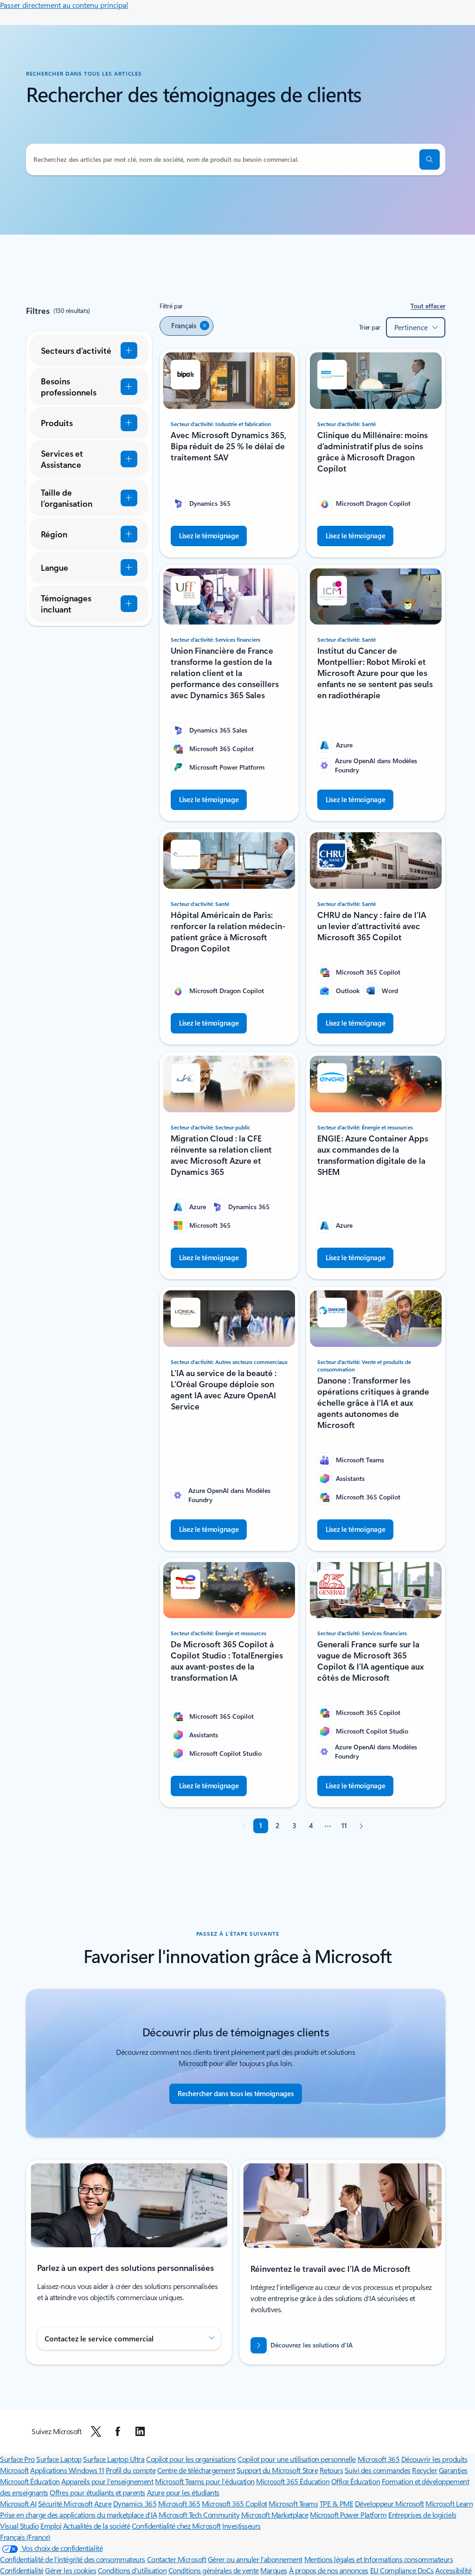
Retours (331, 2470)
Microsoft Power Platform (348, 2515)
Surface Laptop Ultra (114, 2459)
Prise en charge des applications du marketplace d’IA (78, 2515)
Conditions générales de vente (214, 2570)
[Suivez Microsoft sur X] (96, 2431)
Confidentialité (22, 2570)
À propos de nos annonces (329, 2570)
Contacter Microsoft (177, 2559)
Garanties (453, 2470)
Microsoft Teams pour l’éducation (205, 2481)
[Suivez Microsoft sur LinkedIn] (140, 2431)
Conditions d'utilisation (132, 2570)
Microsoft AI (18, 2503)
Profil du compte (131, 2470)
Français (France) (25, 2537)
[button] (430, 159)
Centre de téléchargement (196, 2470)
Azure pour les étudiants (183, 2492)
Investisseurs (241, 2526)
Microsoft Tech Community (199, 2515)
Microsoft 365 (379, 2459)
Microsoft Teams (293, 2503)
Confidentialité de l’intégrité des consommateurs (73, 2559)
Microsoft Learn (449, 2503)
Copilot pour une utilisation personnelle (297, 2459)
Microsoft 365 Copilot (234, 2503)
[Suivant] (361, 1826)
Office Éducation (356, 2481)
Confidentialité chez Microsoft (176, 2526)
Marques (274, 2570)
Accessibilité (453, 2570)
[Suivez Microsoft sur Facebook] (118, 2431)
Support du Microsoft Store (277, 2470)
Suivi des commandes (378, 2470)
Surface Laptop (59, 2459)
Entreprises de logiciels (422, 2515)
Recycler (424, 2470)
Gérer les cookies (71, 2570)
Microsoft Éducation (30, 2481)
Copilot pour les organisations (191, 2459)
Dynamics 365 (135, 2503)
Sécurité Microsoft (65, 2503)
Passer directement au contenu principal (64, 5)
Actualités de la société (96, 2526)
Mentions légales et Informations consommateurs (379, 2559)
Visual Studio (19, 2526)
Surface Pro (17, 2459)
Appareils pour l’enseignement (107, 2481)
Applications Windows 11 (67, 2470)
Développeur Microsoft (389, 2503)
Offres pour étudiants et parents (97, 2492)
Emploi (51, 2526)
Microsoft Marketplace (275, 2515)
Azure (103, 2503)
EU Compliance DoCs (402, 2570)
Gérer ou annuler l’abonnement (255, 2559)
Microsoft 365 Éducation (293, 2481)
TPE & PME (337, 2503)
